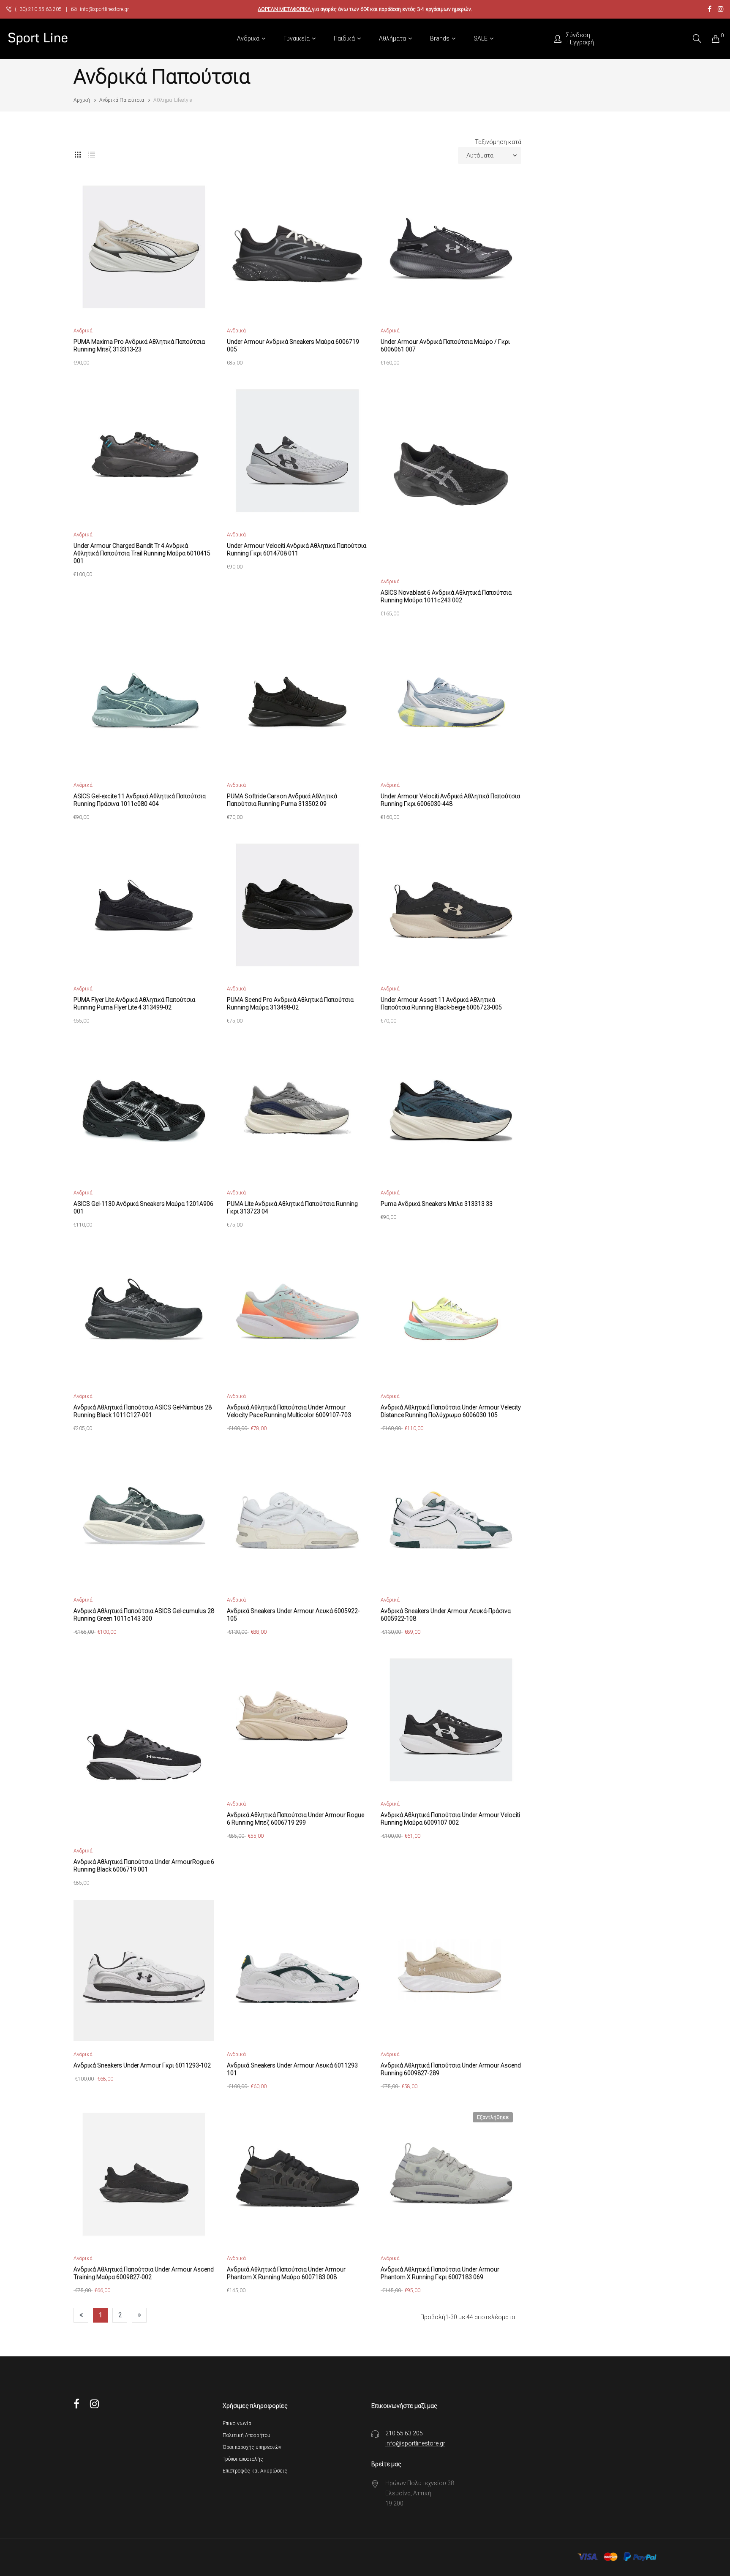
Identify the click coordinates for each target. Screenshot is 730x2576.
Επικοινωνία (237, 2424)
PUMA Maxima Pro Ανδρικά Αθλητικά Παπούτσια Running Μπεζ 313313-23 (139, 345)
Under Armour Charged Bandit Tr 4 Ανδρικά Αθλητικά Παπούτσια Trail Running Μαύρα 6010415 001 (142, 553)
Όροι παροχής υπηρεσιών (252, 2447)
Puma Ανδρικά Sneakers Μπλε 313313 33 (437, 1204)
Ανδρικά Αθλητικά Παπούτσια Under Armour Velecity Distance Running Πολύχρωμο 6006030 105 (451, 1411)
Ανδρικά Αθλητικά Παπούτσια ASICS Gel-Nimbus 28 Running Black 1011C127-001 (143, 1411)
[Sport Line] (38, 39)
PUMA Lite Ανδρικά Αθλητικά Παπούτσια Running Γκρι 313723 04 (292, 1208)
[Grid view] (78, 153)
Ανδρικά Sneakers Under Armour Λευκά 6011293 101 (292, 2069)
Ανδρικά (83, 331)
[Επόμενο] (139, 2315)
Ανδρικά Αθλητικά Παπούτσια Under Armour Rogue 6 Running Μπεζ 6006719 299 (296, 1819)
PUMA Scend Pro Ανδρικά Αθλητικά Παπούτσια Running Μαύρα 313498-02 (290, 1004)
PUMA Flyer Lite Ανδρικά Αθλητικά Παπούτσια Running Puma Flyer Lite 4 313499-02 (134, 1004)
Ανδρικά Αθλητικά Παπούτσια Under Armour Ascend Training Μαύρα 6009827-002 (144, 2273)
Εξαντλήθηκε (493, 2117)
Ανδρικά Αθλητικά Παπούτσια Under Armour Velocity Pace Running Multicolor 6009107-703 (289, 1411)
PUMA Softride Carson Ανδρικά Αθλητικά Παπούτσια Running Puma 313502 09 (282, 800)
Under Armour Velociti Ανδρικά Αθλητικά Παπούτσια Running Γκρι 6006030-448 (450, 800)
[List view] (92, 153)
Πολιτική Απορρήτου (247, 2435)
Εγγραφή (582, 42)
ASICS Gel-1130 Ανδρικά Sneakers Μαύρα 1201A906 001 (143, 1208)
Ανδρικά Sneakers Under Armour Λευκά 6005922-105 (293, 1615)
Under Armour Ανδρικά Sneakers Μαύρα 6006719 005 (293, 345)
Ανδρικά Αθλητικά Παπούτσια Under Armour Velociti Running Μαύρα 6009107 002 (450, 1819)
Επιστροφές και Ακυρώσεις (255, 2471)
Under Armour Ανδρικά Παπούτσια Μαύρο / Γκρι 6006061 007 (445, 345)
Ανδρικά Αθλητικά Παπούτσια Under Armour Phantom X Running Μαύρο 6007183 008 (286, 2273)
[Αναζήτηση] (697, 39)
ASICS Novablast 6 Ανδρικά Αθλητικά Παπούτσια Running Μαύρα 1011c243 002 (446, 596)
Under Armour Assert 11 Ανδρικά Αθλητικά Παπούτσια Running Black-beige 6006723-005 (441, 1004)
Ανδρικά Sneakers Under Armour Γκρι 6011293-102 (142, 2065)
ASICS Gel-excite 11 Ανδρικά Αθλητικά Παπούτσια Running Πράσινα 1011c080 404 (140, 800)
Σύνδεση (578, 35)
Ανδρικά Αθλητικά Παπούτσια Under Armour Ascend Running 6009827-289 (451, 2069)
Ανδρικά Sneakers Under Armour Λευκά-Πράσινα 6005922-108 (446, 1615)
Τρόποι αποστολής (243, 2459)
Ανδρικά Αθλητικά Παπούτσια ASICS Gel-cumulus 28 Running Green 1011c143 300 (144, 1615)
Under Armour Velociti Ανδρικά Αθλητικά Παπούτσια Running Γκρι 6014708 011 (297, 549)
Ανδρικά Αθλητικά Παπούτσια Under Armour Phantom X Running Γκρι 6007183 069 (440, 2273)
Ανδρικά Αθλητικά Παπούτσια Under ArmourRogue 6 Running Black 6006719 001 (144, 1866)
